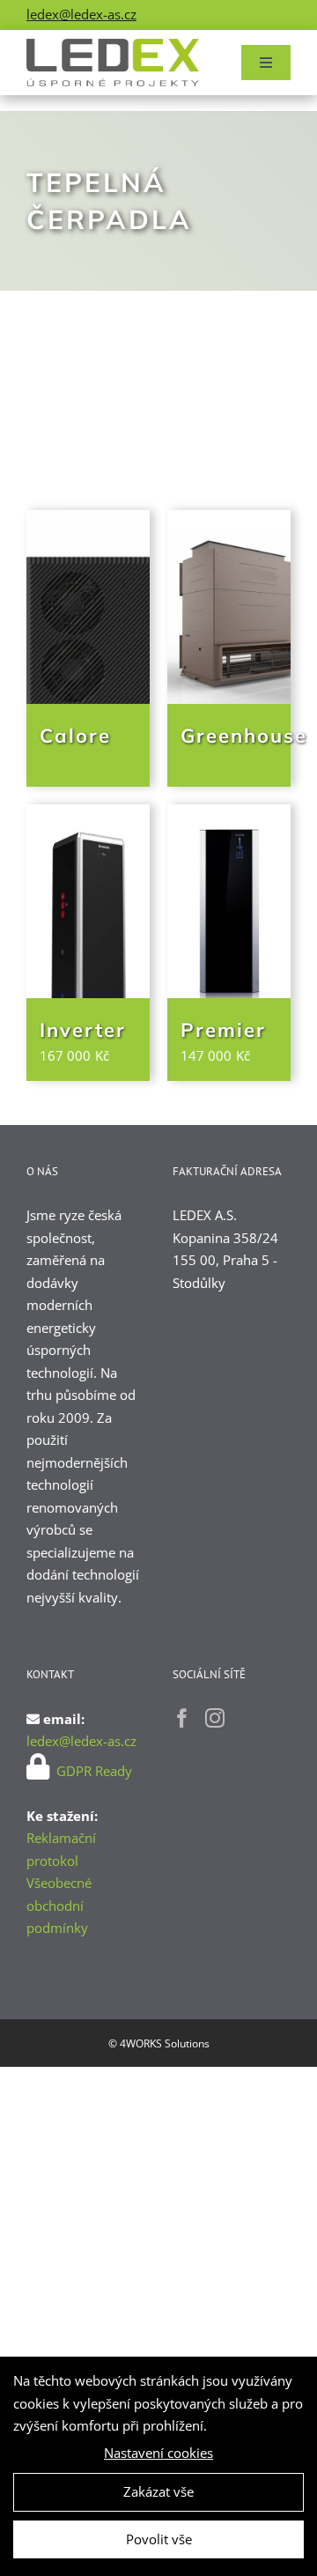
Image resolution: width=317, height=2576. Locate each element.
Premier (223, 1030)
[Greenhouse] (229, 607)
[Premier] (229, 901)
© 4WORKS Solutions (159, 2043)
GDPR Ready (92, 1771)
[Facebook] (182, 1718)
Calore (75, 736)
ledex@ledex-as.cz (81, 14)
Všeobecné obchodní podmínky (59, 1905)
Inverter (83, 1030)
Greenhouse (244, 736)
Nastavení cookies (158, 2453)
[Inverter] (88, 901)
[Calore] (88, 607)
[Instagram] (215, 1718)
